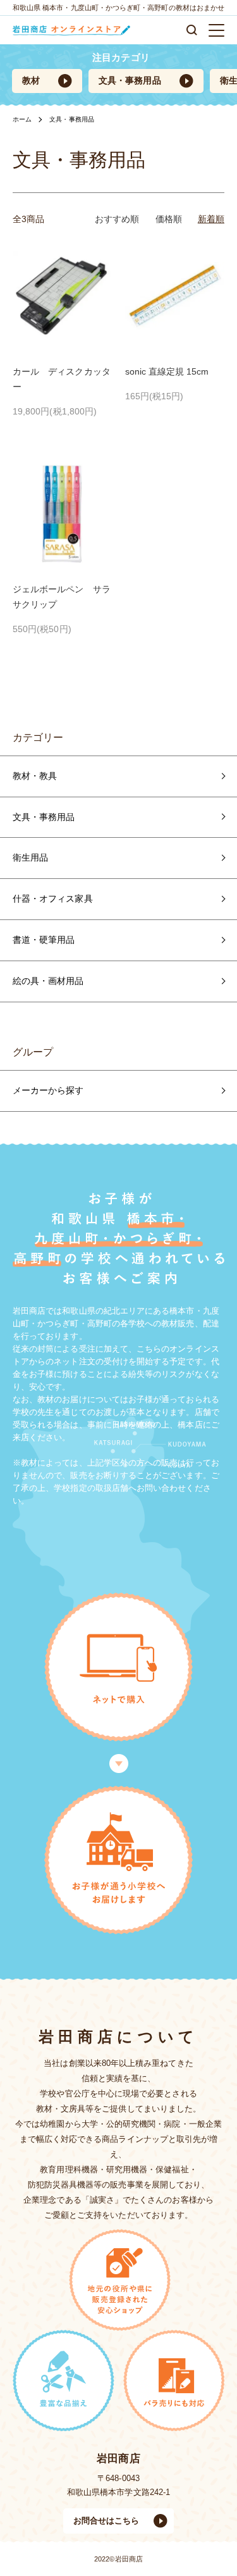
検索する (192, 30)
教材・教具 (35, 776)
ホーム (22, 119)
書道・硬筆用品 (44, 940)
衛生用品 (30, 857)
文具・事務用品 (130, 80)
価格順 (169, 219)
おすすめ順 (117, 219)
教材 (31, 80)
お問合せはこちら (106, 2521)
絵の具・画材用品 (48, 981)
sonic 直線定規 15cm (167, 371)
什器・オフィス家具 (53, 899)
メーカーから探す (48, 1090)
